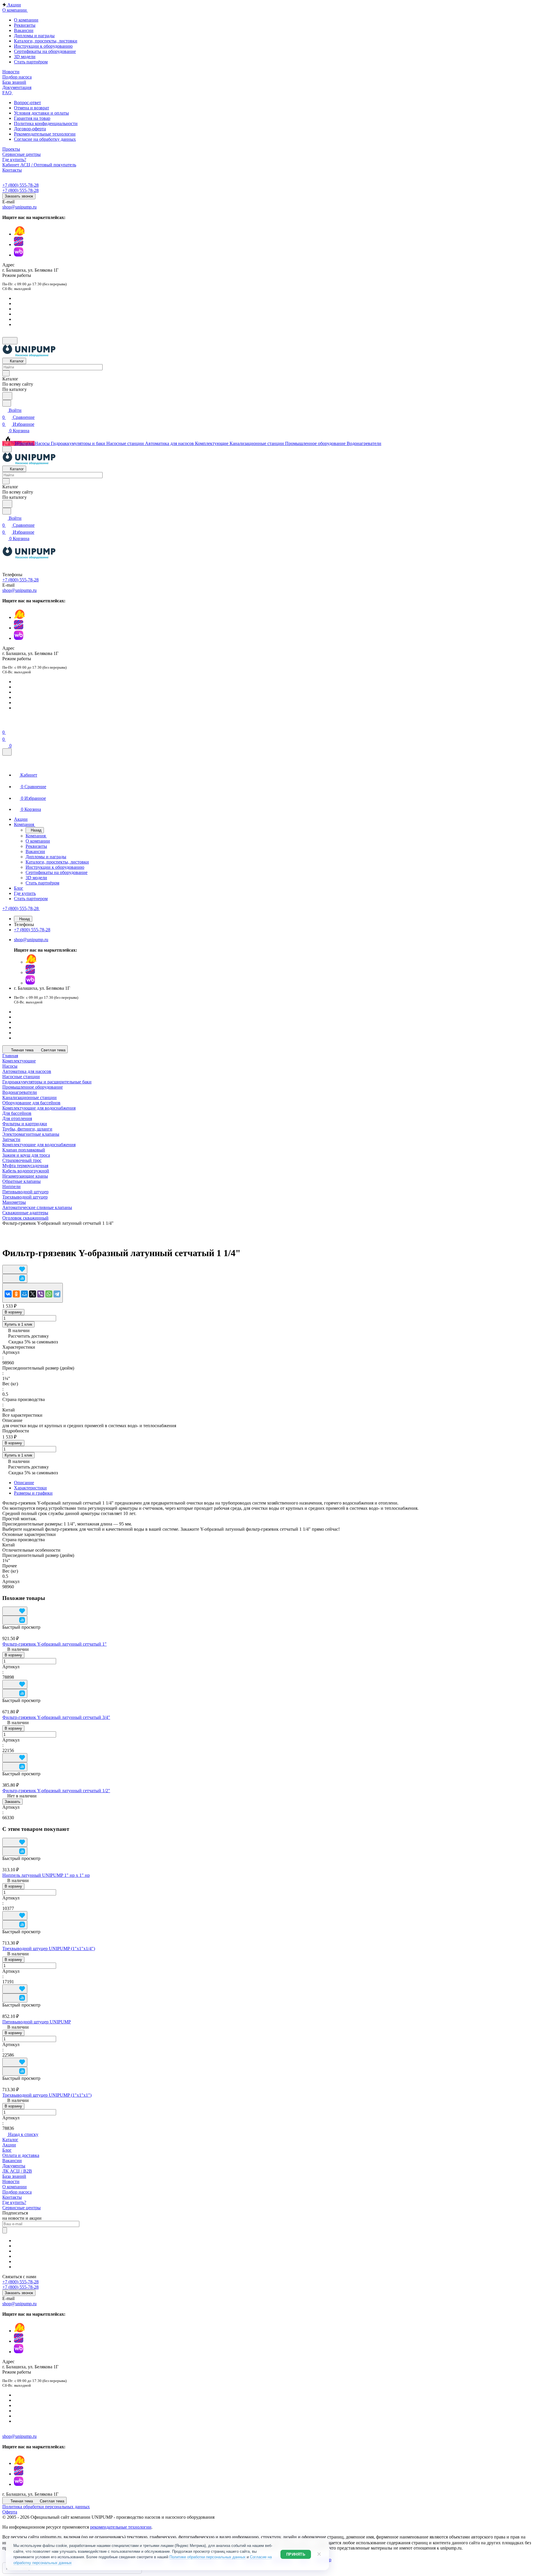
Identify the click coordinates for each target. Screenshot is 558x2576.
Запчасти (11, 1139)
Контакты (12, 2197)
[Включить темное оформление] (10, 341)
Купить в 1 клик (18, 1324)
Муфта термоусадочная (25, 1166)
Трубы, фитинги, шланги (27, 1129)
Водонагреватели (20, 1092)
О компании (26, 20)
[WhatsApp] (49, 1294)
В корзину (13, 1312)
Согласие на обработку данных (45, 139)
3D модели (25, 57)
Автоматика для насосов (27, 1071)
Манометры (14, 1202)
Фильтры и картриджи (25, 1124)
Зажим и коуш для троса (26, 1155)
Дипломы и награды (34, 36)
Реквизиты (25, 25)
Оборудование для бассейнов (31, 1103)
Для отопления (17, 1118)
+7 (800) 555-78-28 (20, 185)
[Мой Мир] (24, 1294)
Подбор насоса (17, 2192)
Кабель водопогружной (26, 1171)
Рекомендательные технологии (45, 134)
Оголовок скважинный (25, 1218)
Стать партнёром (31, 62)
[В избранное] (15, 1269)
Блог (7, 2150)
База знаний (14, 2176)
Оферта (10, 2512)
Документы (14, 2166)
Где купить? (14, 2202)
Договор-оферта (30, 129)
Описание (24, 1483)
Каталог (10, 2140)
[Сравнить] (15, 1278)
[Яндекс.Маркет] (19, 234)
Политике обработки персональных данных (208, 2557)
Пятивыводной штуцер (25, 1192)
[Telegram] (57, 1294)
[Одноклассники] (16, 1294)
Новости (11, 2181)
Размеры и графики (33, 1493)
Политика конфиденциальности (46, 123)
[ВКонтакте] (8, 1294)
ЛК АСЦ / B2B (17, 2171)
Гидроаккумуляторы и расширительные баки (47, 1082)
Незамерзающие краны (25, 1176)
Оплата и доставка (21, 2155)
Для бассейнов (17, 1113)
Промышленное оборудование (33, 1087)
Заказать (12, 1802)
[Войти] (5, 725)
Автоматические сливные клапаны (37, 1207)
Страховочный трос (22, 1160)
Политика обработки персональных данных (46, 2507)
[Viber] (41, 1294)
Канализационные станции (29, 1097)
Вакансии (24, 30)
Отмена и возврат (32, 108)
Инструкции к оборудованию (43, 46)
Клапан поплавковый (24, 1150)
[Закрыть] (7, 752)
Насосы (10, 1066)
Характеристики (30, 1488)
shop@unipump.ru (19, 207)
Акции (9, 2145)
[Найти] (7, 396)
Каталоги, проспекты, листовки (46, 41)
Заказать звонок (19, 196)
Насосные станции (21, 1077)
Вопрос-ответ (27, 103)
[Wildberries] (19, 255)
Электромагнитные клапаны (31, 1134)
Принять (296, 2554)
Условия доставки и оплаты (41, 113)
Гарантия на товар (32, 118)
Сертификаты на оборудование (45, 51)
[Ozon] (19, 244)
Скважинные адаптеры (25, 1213)
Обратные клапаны (22, 1181)
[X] (33, 1294)
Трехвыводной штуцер (25, 1197)
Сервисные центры (22, 2208)
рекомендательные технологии (121, 2527)
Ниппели (11, 1186)
